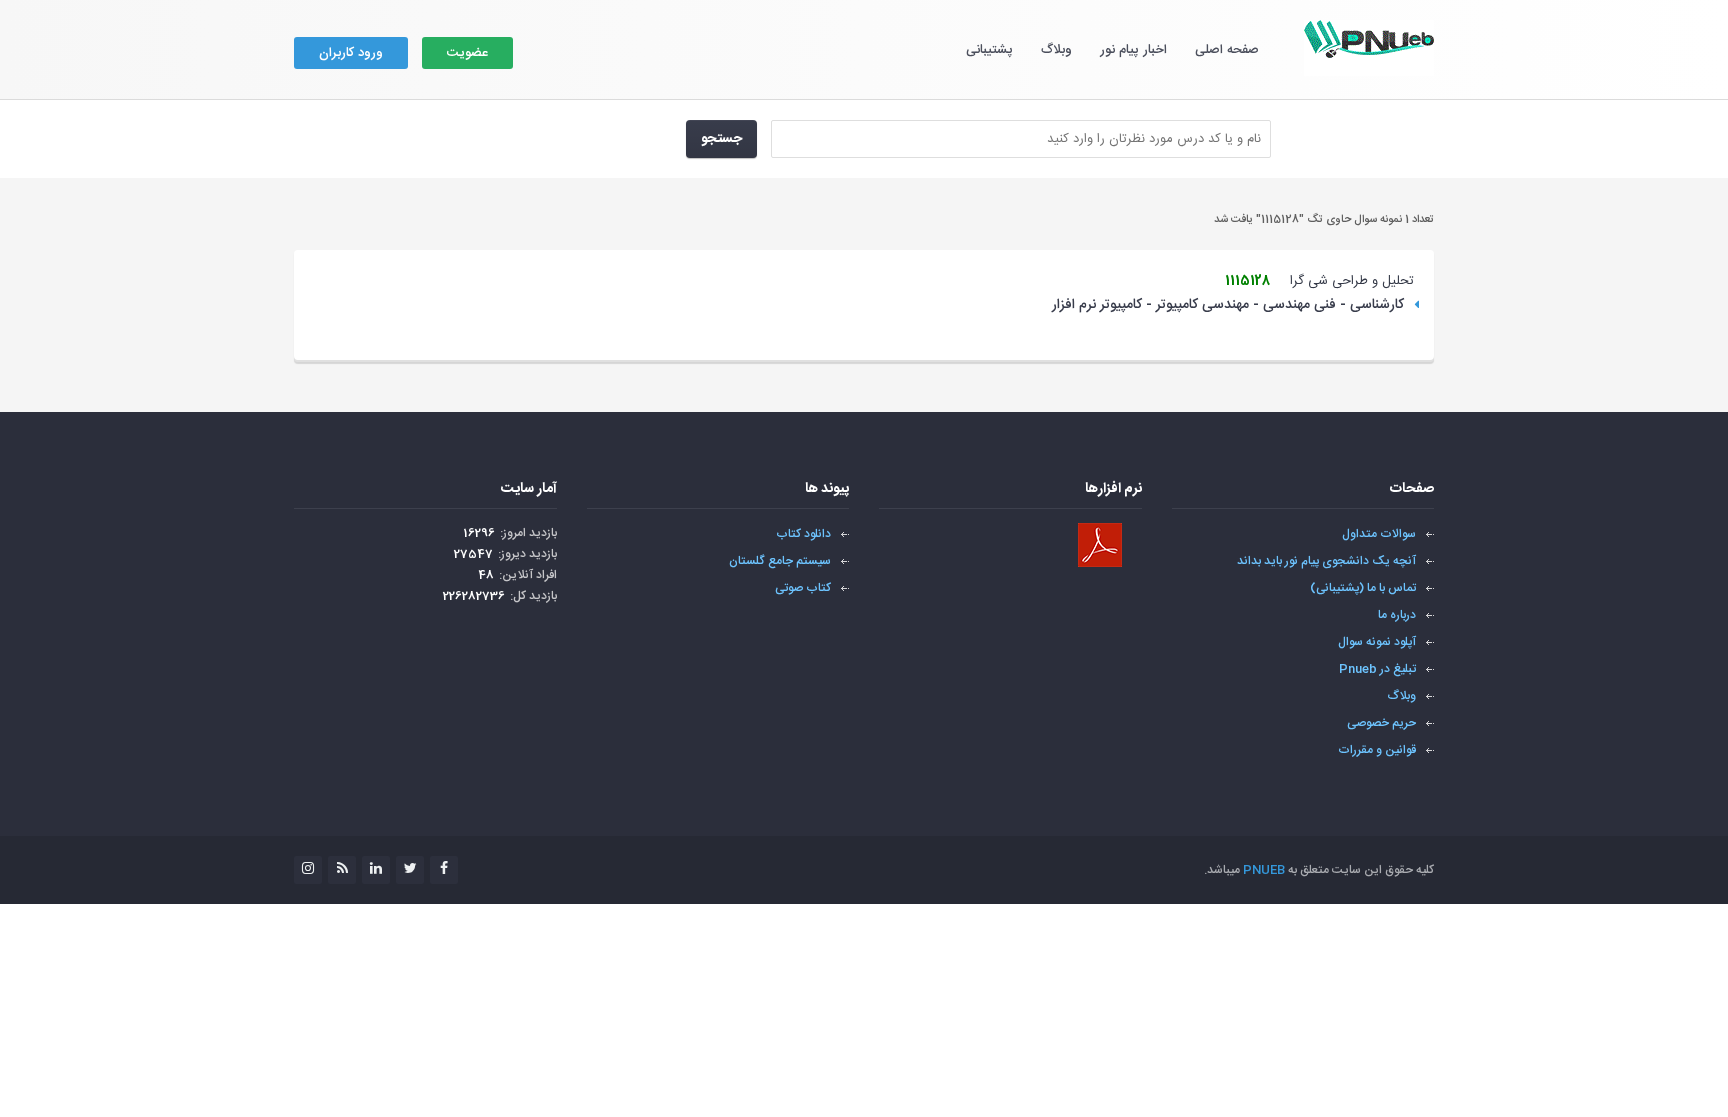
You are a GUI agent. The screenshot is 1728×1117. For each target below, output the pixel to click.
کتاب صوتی (803, 588)
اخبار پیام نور (1133, 50)
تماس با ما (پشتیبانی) (1363, 588)
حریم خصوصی (1381, 723)
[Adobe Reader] (1100, 545)
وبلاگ (1056, 50)
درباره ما (1397, 615)
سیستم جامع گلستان (780, 561)
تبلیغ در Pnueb (1377, 669)
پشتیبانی (989, 50)
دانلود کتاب (803, 534)
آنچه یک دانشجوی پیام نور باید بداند (1326, 561)
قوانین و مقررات (1377, 750)
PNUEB (1264, 870)
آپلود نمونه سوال (1377, 642)
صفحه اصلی (1227, 50)
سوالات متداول (1379, 534)
